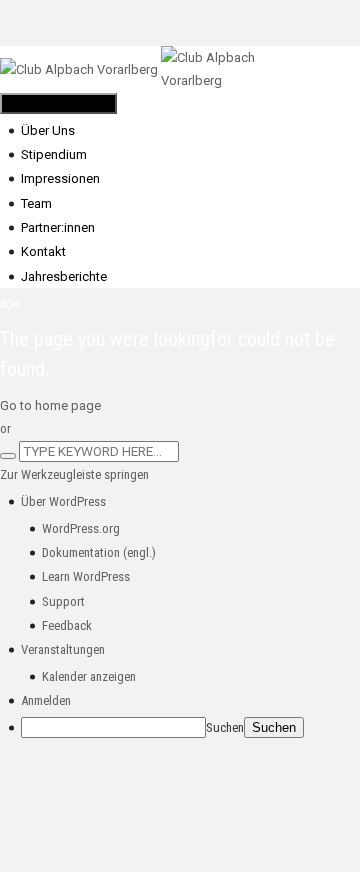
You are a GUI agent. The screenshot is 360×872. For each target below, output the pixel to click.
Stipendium (54, 154)
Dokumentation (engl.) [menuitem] (99, 552)
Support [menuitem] (63, 601)
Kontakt (43, 251)
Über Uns (48, 130)
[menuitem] (63, 501)
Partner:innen (58, 227)
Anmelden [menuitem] (46, 700)
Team (36, 203)
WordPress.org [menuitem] (81, 528)
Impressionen (60, 178)
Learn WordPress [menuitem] (86, 576)
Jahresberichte (64, 276)
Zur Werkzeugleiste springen (74, 474)
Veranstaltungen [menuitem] (63, 649)
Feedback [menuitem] (67, 625)
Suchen (225, 727)
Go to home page (50, 405)
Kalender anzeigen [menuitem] (89, 676)
